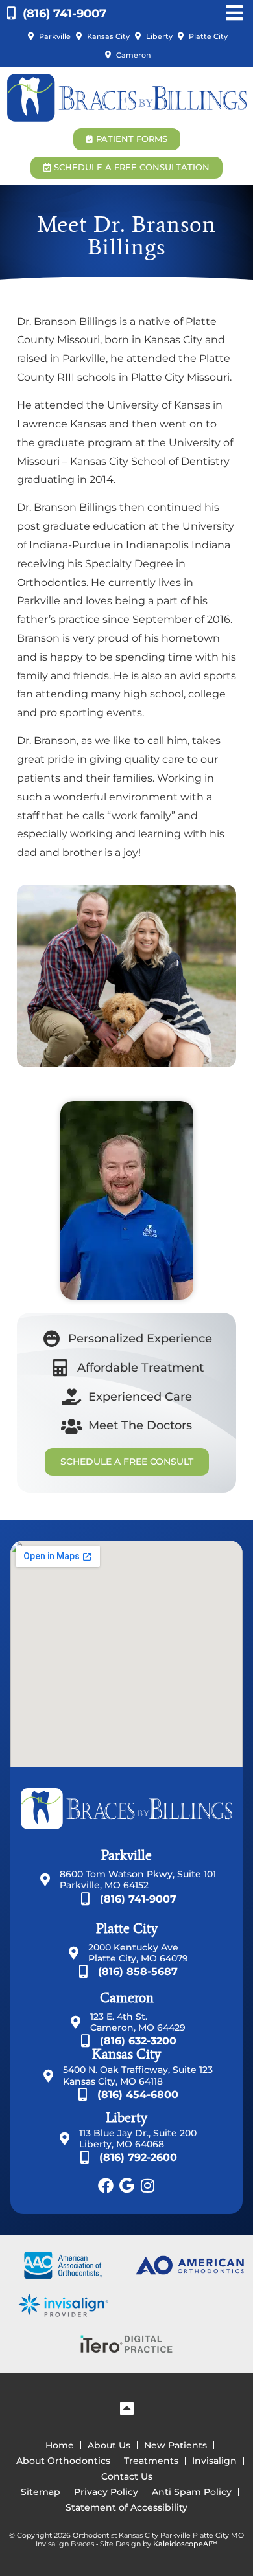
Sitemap (41, 2492)
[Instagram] (147, 2186)
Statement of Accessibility (126, 2507)
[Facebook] (106, 2186)
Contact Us (127, 2476)
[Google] (126, 2186)
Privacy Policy (106, 2492)
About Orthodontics (63, 2461)
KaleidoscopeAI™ (185, 2544)
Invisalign (214, 2461)
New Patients (175, 2445)
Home (60, 2445)
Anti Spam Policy (192, 2492)
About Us (109, 2445)
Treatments (151, 2461)
